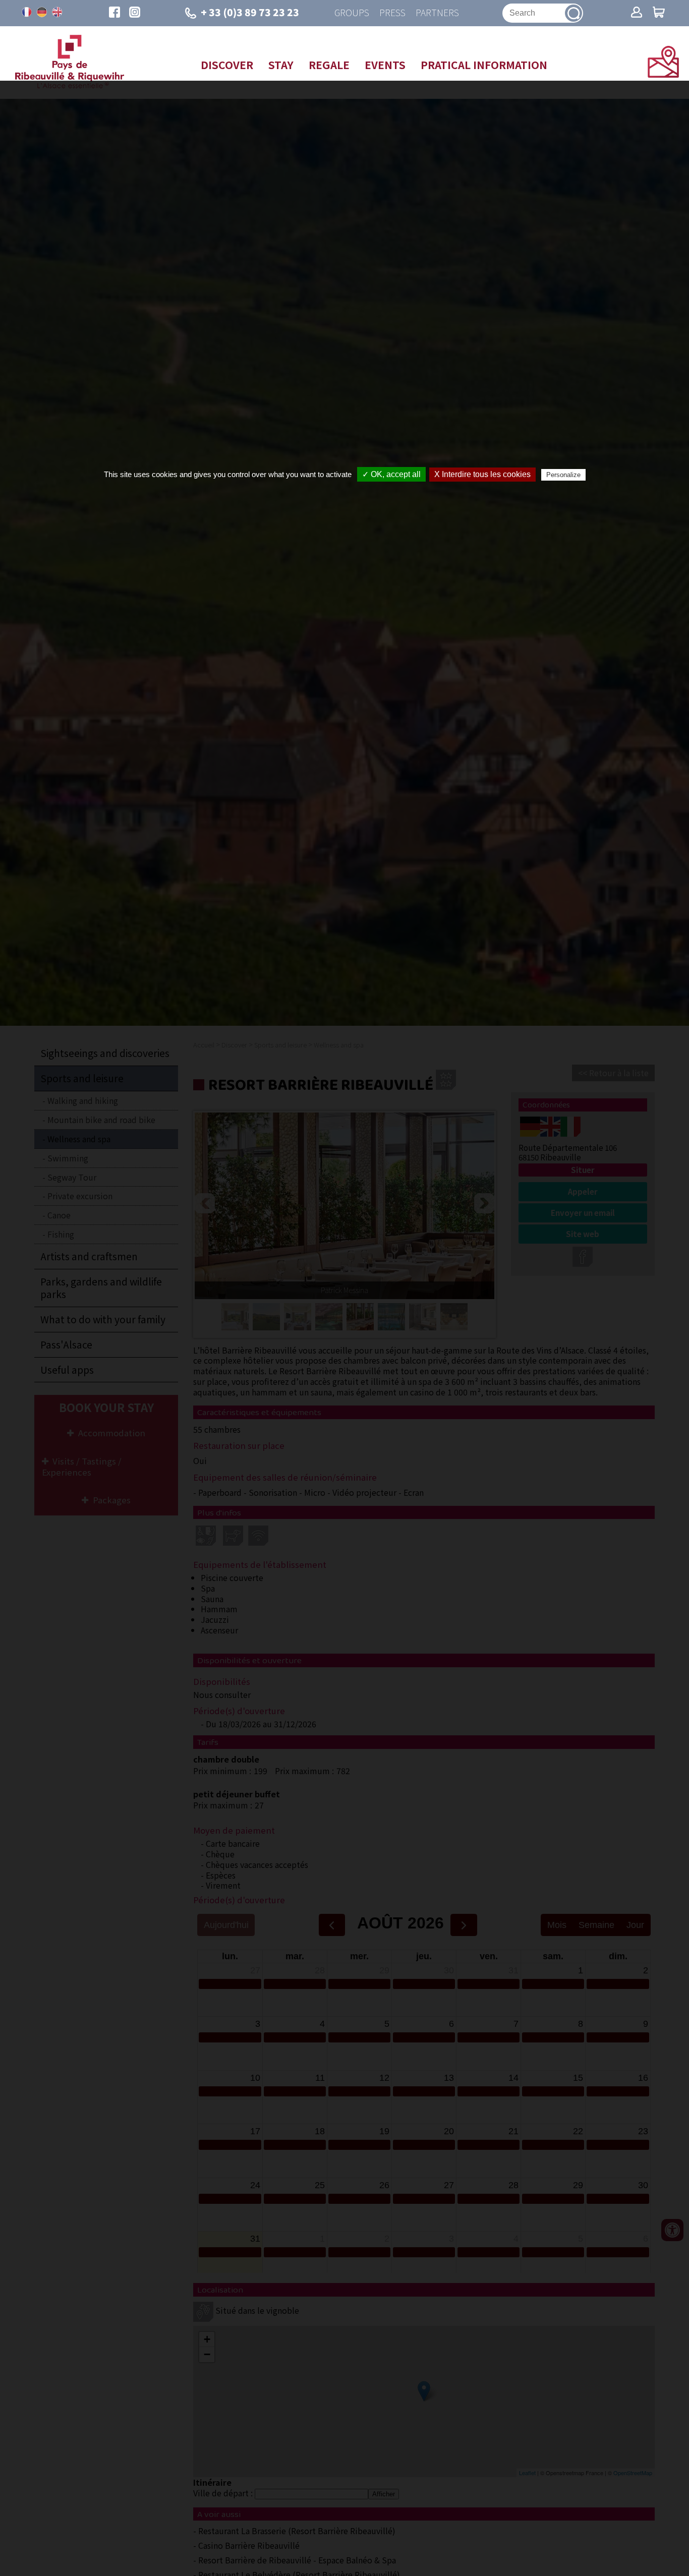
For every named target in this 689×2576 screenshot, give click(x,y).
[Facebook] (114, 13)
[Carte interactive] (663, 74)
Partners (437, 13)
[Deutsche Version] (42, 12)
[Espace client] (637, 13)
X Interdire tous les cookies (482, 474)
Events (385, 65)
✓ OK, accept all (391, 474)
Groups (352, 13)
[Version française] (27, 12)
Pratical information (484, 65)
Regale (329, 65)
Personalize (563, 475)
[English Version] (57, 12)
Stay (281, 65)
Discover (227, 65)
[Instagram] (135, 13)
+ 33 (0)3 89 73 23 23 (250, 12)
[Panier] (659, 13)
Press (392, 13)
